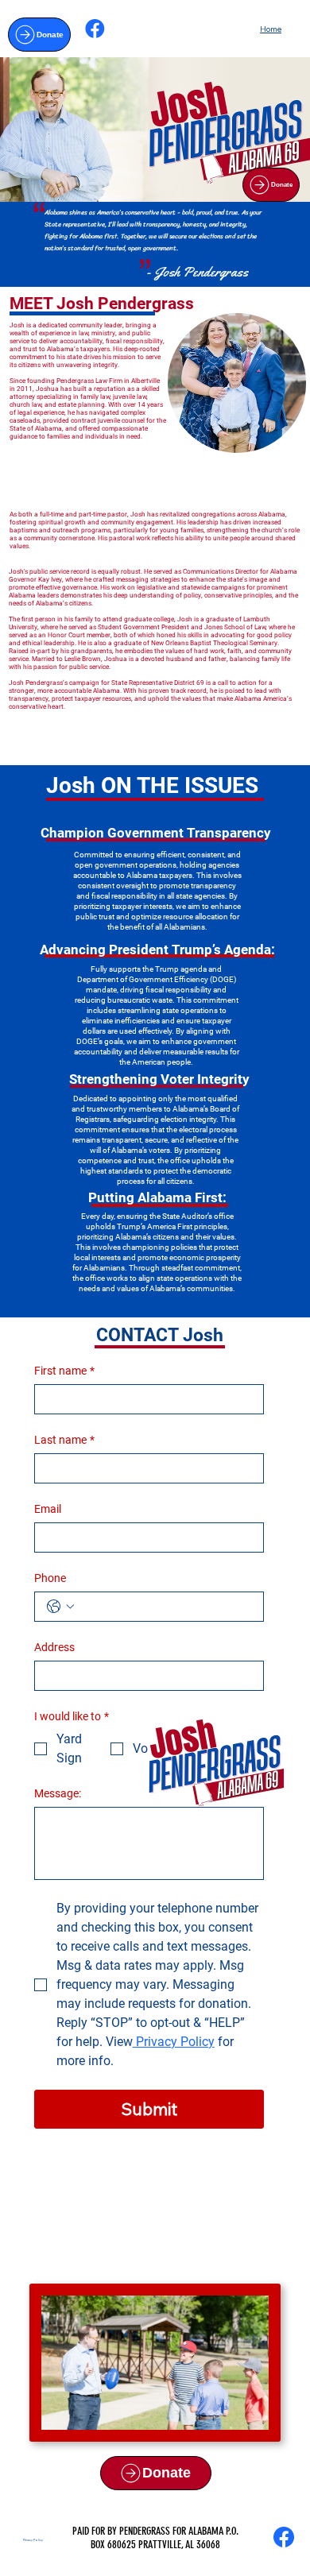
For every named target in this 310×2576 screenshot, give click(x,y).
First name (64, 1371)
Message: (58, 1793)
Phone (50, 1578)
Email (48, 1509)
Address (54, 1647)
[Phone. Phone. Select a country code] (60, 1607)
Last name (64, 1440)
